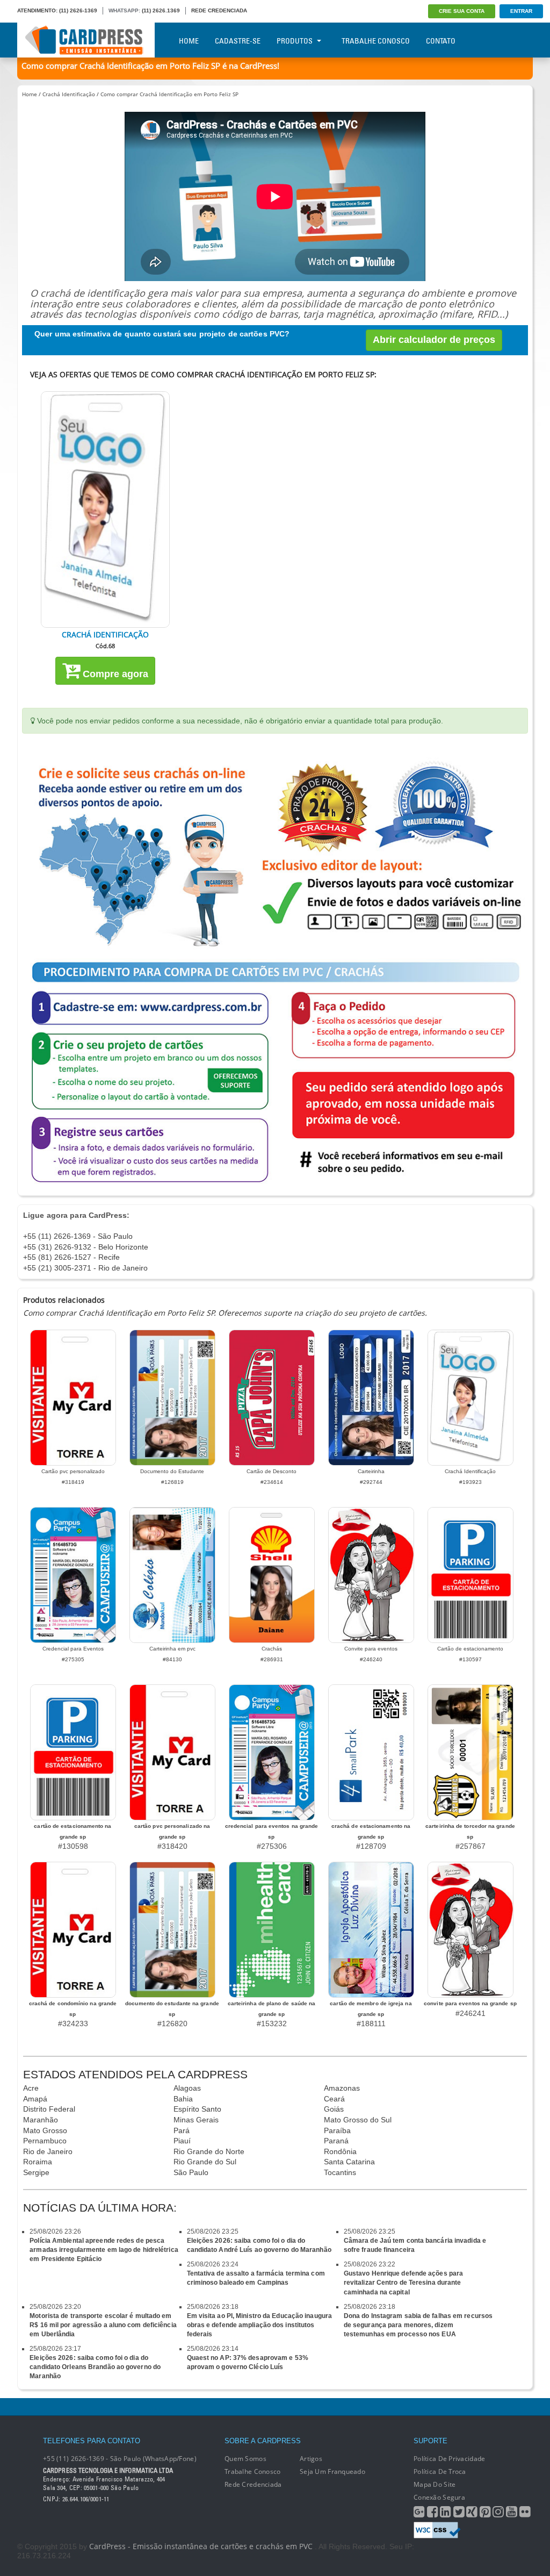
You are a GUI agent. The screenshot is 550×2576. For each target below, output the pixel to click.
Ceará (334, 2099)
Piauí (182, 2141)
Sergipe (36, 2172)
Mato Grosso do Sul (358, 2120)
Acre (31, 2088)
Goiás (334, 2109)
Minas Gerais (196, 2120)
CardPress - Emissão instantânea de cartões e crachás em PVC (201, 2546)
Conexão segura (439, 2497)
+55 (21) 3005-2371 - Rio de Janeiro (85, 1268)
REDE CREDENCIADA (219, 10)
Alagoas (187, 2088)
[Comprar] (105, 510)
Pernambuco (45, 2141)
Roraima (38, 2162)
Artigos (311, 2459)
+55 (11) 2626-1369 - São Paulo (78, 1236)
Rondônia (340, 2151)
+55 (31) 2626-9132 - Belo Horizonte (86, 1247)
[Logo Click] (86, 40)
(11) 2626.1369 (161, 10)
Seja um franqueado (332, 2471)
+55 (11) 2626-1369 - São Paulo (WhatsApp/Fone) (120, 2459)
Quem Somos (245, 2459)
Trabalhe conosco (252, 2471)
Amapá (35, 2099)
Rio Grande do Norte (209, 2151)
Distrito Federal (49, 2109)
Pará (182, 2130)
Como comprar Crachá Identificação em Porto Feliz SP (169, 94)
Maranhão (41, 2120)
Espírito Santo (197, 2109)
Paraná (336, 2141)
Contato (441, 41)
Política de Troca (440, 2471)
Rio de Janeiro (48, 2151)
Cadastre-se (238, 41)
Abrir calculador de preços (434, 340)
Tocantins (340, 2172)
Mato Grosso (45, 2130)
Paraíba (337, 2130)
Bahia (183, 2099)
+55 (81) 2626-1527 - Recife (71, 1257)
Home (189, 41)
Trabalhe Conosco (376, 41)
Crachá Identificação (69, 94)
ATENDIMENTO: (37, 10)
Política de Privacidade (449, 2459)
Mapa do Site (435, 2484)
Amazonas (342, 2088)
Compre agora (114, 674)
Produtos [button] (295, 41)
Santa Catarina (349, 2162)
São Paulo (191, 2172)
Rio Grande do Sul (205, 2162)
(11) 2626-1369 (78, 10)
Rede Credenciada (253, 2484)
